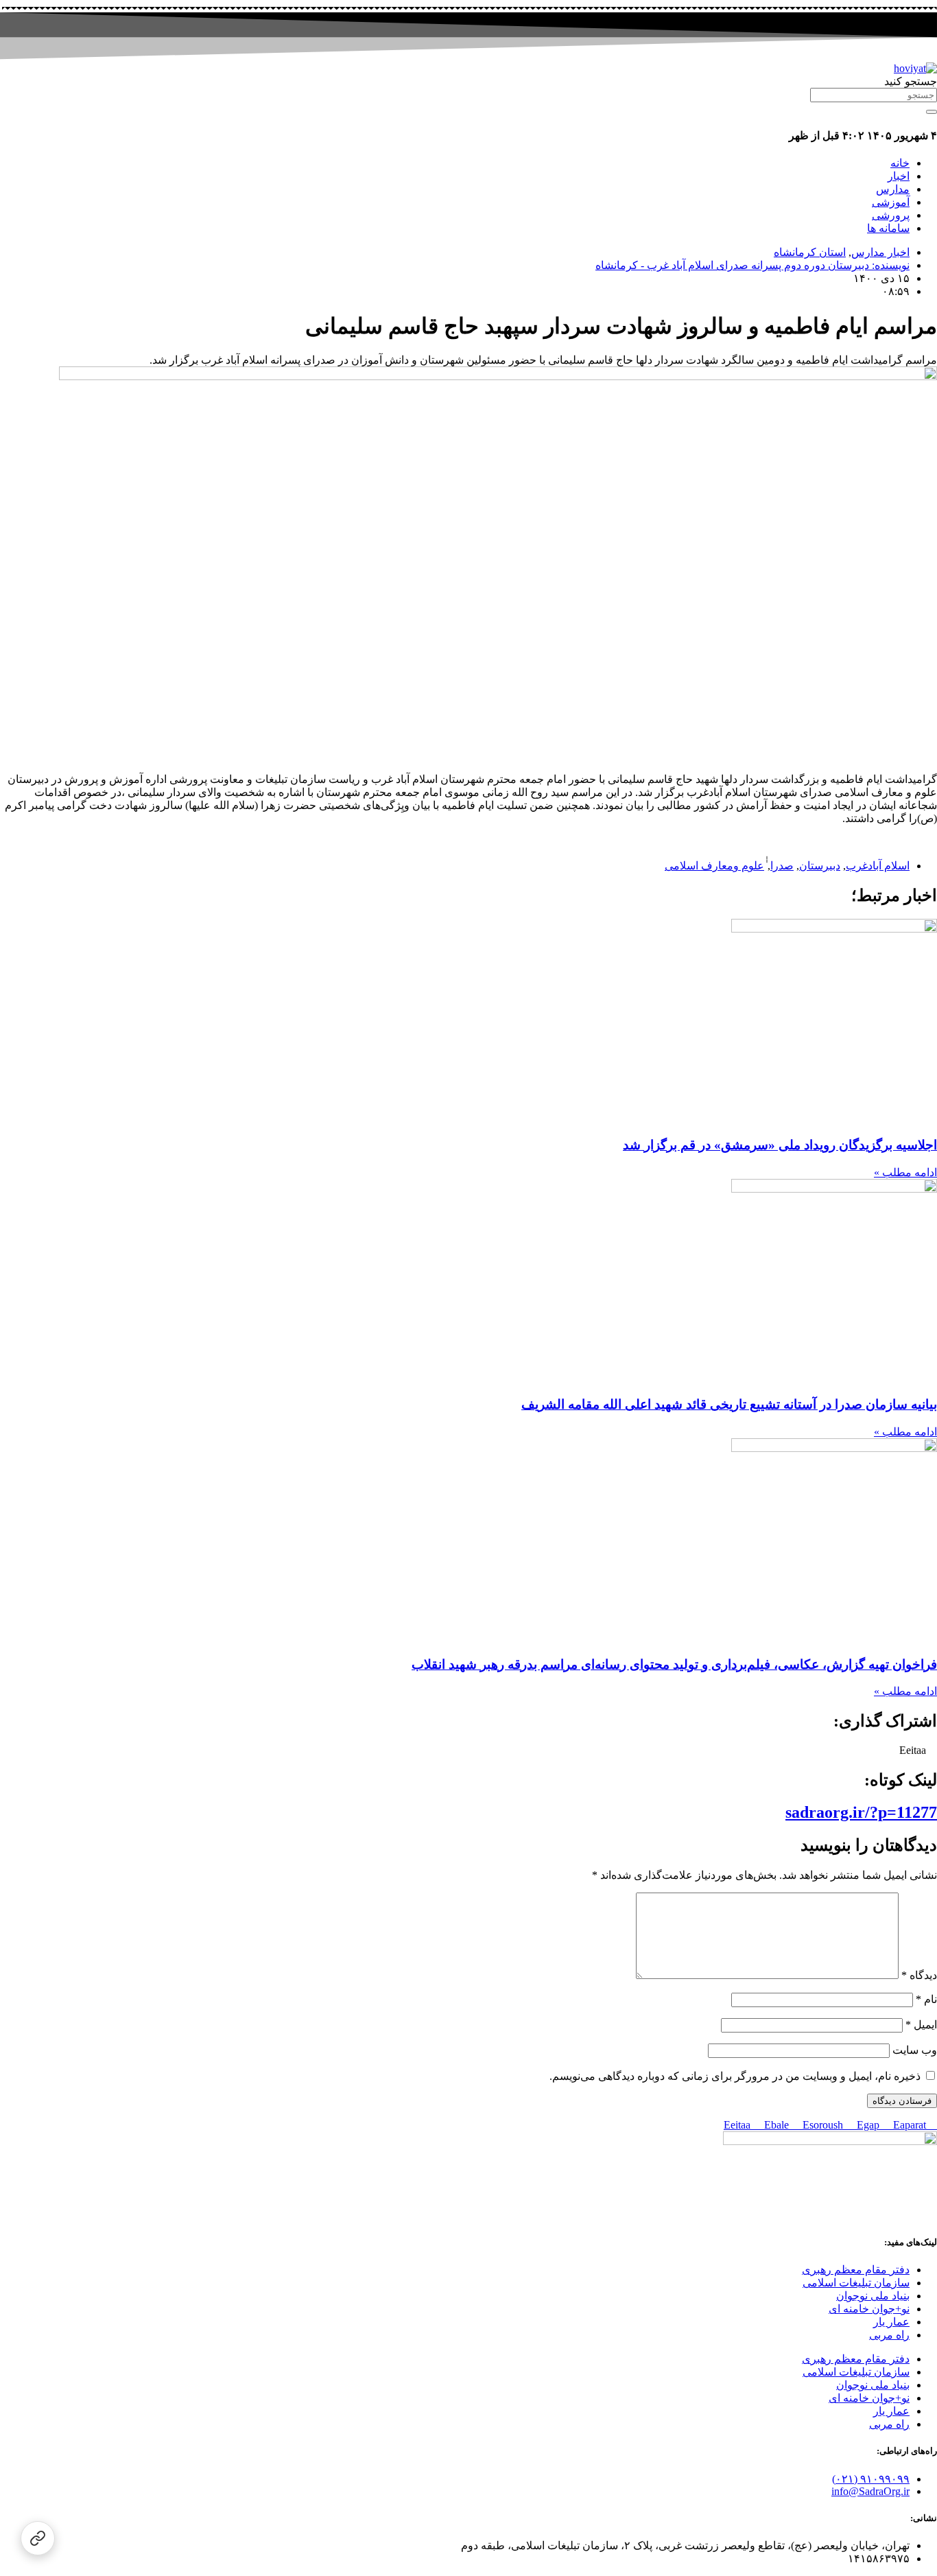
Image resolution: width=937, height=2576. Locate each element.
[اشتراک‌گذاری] (38, 2538)
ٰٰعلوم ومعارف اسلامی (714, 866)
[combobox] (874, 95)
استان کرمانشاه (810, 252)
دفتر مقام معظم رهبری (856, 2270)
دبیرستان (820, 866)
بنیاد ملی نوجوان (873, 2296)
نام (926, 1999)
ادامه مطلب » (905, 1172)
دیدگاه (919, 1975)
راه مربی (889, 2335)
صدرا (782, 866)
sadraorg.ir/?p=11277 (861, 1812)
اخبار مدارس (880, 252)
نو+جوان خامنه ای (869, 2309)
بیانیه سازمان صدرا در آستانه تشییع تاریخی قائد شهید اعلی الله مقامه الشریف (729, 1404)
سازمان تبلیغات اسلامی (856, 2283)
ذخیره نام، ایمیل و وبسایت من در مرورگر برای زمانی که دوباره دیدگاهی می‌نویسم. (735, 2076)
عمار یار (891, 2322)
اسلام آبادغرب (878, 866)
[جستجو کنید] (932, 112)
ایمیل (921, 2025)
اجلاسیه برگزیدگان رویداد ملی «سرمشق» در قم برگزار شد (780, 1145)
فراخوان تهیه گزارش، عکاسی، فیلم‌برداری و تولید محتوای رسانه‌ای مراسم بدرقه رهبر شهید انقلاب (674, 1664)
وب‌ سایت (915, 2050)
